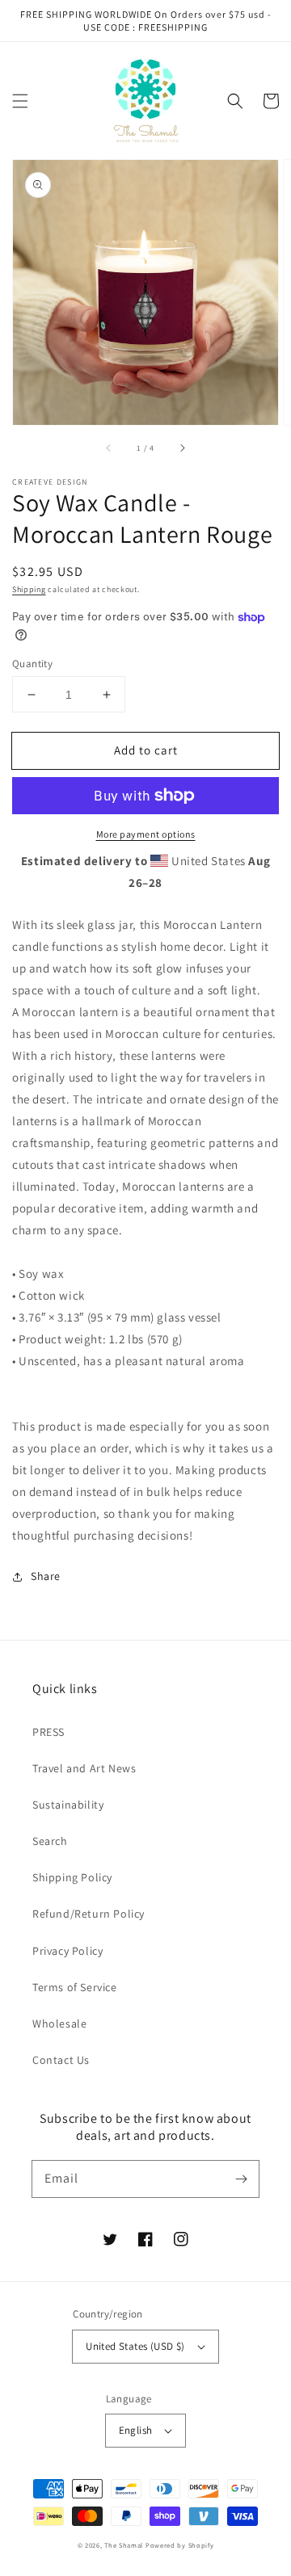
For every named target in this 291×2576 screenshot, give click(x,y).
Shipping (29, 589)
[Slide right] (182, 448)
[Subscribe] (241, 2179)
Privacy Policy (67, 1951)
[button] (20, 101)
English (136, 2430)
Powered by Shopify (180, 2545)
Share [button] (46, 1576)
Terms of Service (75, 1987)
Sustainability (68, 1805)
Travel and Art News (84, 1768)
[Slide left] (109, 448)
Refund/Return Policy (89, 1914)
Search (50, 1841)
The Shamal (124, 2545)
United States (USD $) (135, 2346)
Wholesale (59, 2023)
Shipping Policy (72, 1877)
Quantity (32, 664)
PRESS (48, 1732)
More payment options (146, 834)
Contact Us (61, 2060)
